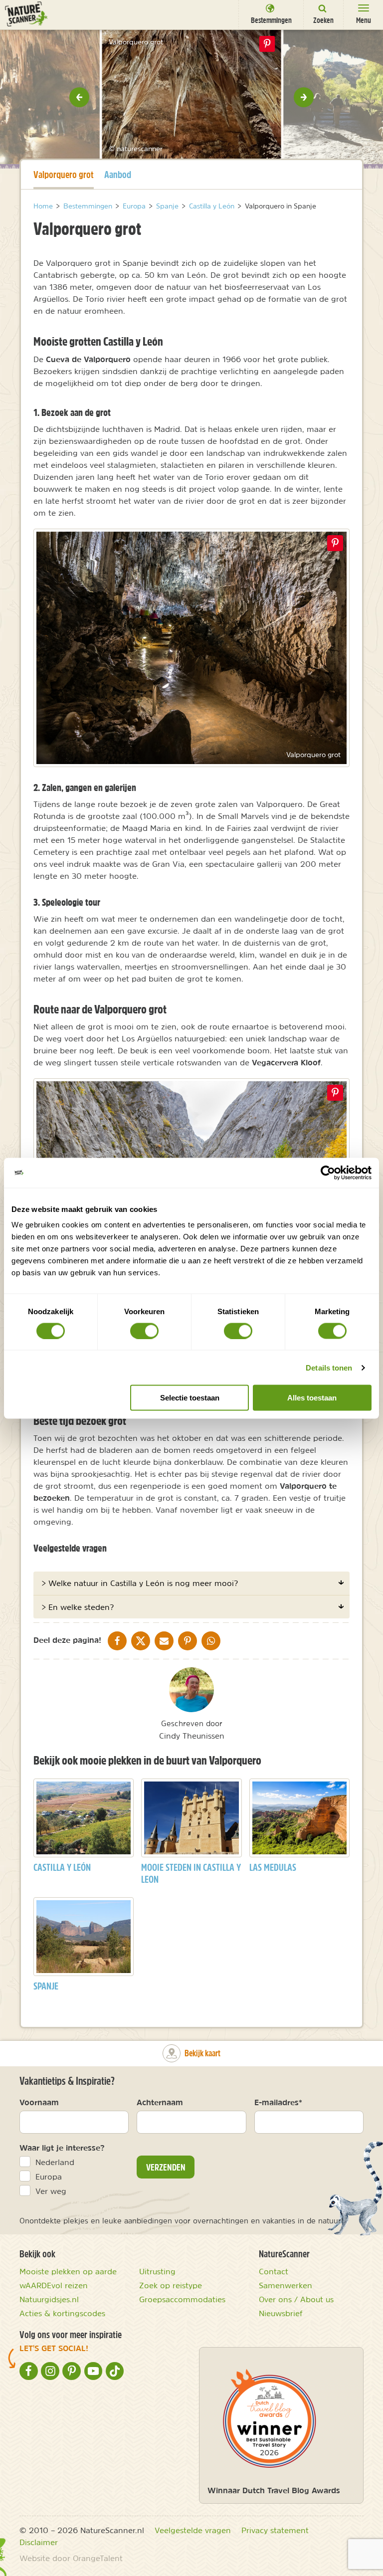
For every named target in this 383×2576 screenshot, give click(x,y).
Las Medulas (273, 1867)
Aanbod (118, 174)
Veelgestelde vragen (193, 2530)
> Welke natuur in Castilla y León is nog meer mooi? (140, 1583)
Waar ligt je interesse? (62, 2148)
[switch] (144, 1331)
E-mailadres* (278, 2102)
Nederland (55, 2162)
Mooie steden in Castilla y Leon (191, 1873)
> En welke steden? (78, 1607)
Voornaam (39, 2102)
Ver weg (51, 2191)
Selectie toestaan (190, 1398)
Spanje (46, 1986)
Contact (274, 2271)
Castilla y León (62, 1867)
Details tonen (329, 1367)
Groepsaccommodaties (182, 2299)
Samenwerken (286, 2285)
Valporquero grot (64, 174)
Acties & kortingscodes (62, 2313)
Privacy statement (275, 2530)
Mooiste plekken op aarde (68, 2271)
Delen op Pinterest (267, 44)
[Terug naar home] (26, 14)
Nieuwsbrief (281, 2313)
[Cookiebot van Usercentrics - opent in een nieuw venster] (328, 1173)
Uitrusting (157, 2271)
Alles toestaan (312, 1398)
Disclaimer (39, 2542)
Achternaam (160, 2102)
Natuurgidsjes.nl (49, 2299)
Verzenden (166, 2167)
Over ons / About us (296, 2299)
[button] (79, 97)
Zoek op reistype (171, 2285)
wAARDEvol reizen (54, 2285)
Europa (49, 2177)
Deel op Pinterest (335, 543)
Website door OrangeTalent (71, 2558)
